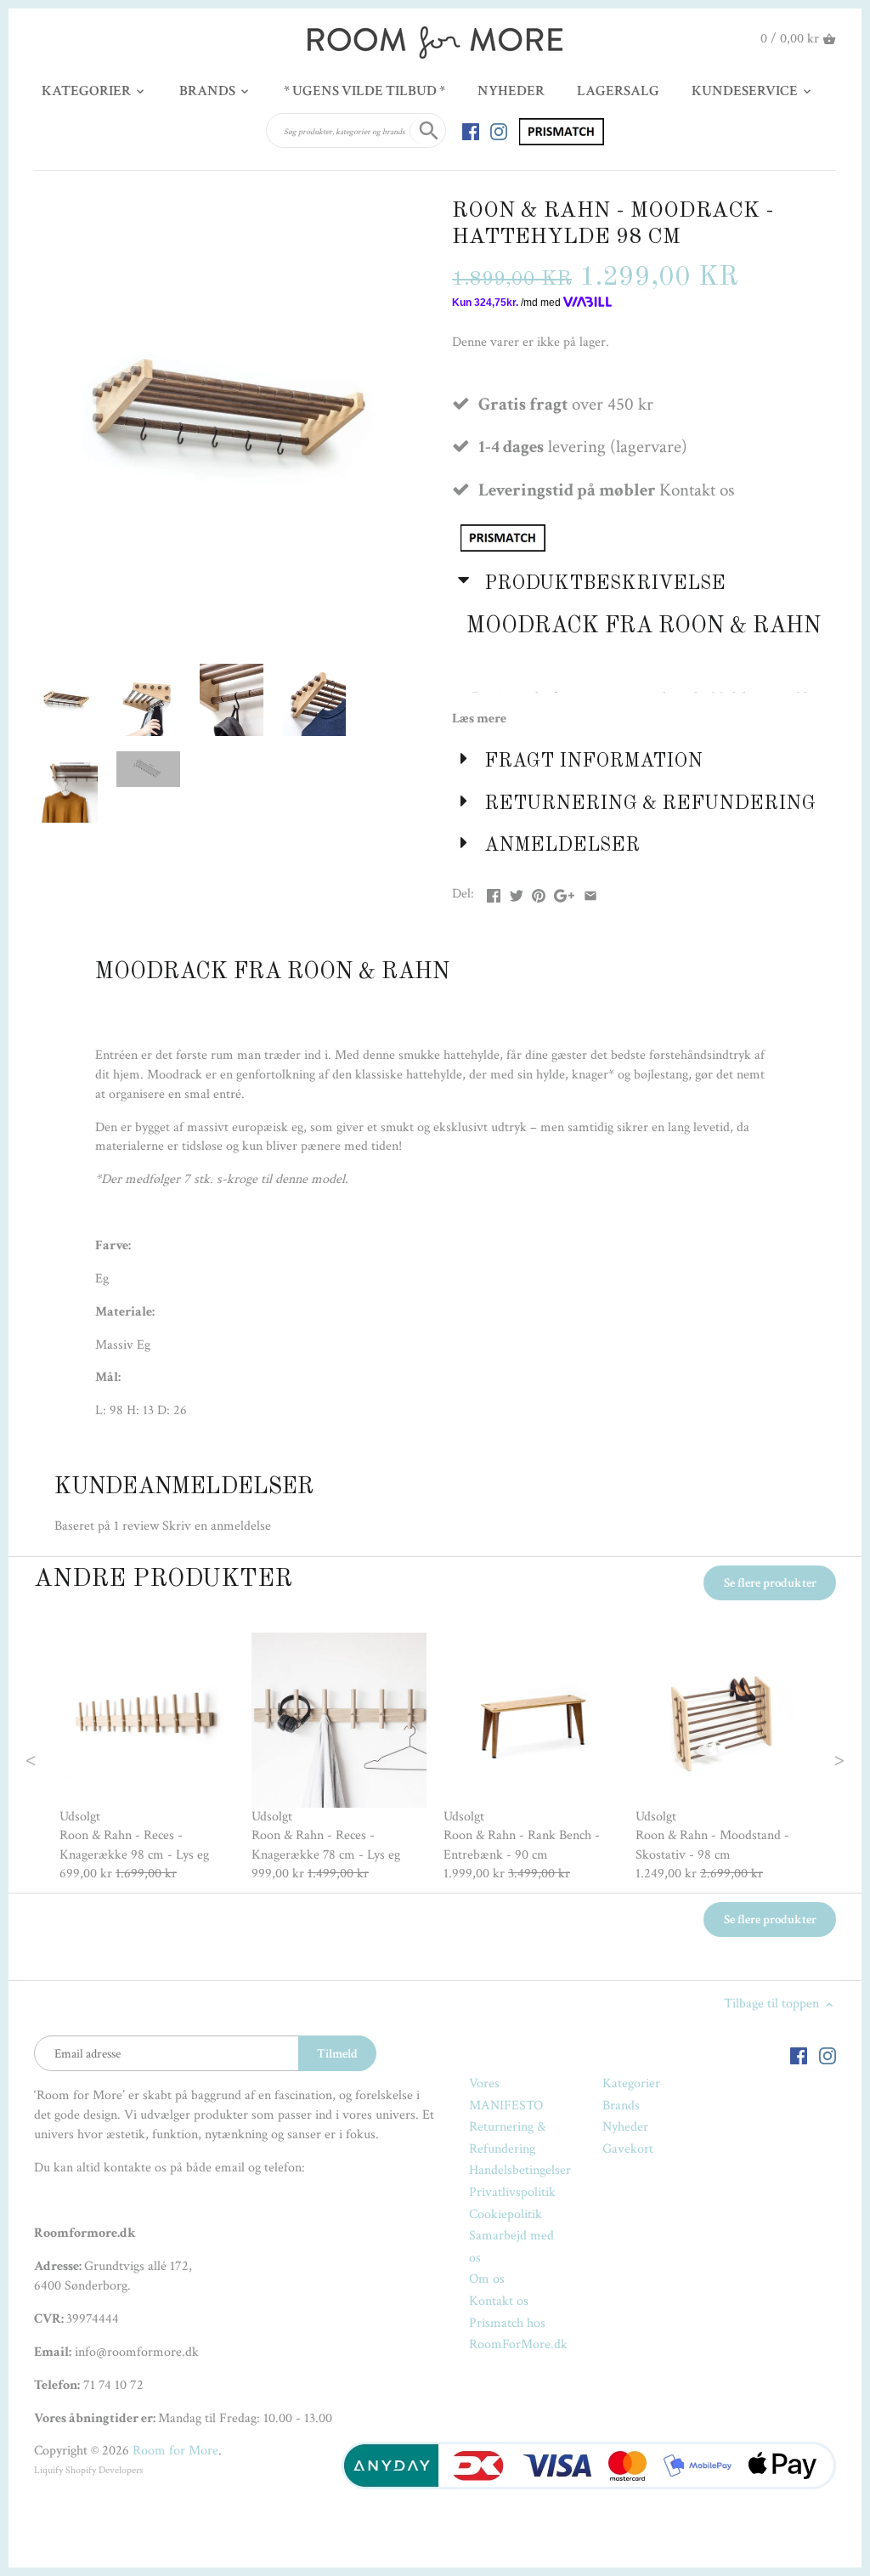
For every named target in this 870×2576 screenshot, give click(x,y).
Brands (621, 2106)
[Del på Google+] (564, 892)
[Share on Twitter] (517, 892)
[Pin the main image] (539, 892)
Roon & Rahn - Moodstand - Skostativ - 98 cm (712, 1845)
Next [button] (805, 1758)
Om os (487, 2279)
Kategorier (631, 2083)
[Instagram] (499, 131)
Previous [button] (65, 1758)
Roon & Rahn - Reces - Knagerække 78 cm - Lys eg (326, 1845)
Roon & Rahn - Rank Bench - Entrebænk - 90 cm (522, 1845)
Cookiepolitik (506, 2214)
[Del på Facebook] (494, 892)
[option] (147, 1758)
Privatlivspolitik (512, 2192)
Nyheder (625, 2127)
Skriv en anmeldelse (217, 1526)
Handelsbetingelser (520, 2170)
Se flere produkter (770, 1583)
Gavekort (628, 2149)
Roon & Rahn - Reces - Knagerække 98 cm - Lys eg (134, 1845)
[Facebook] (471, 131)
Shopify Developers (104, 2470)
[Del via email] (590, 892)
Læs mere (479, 719)
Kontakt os (499, 2301)
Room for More (175, 2451)
